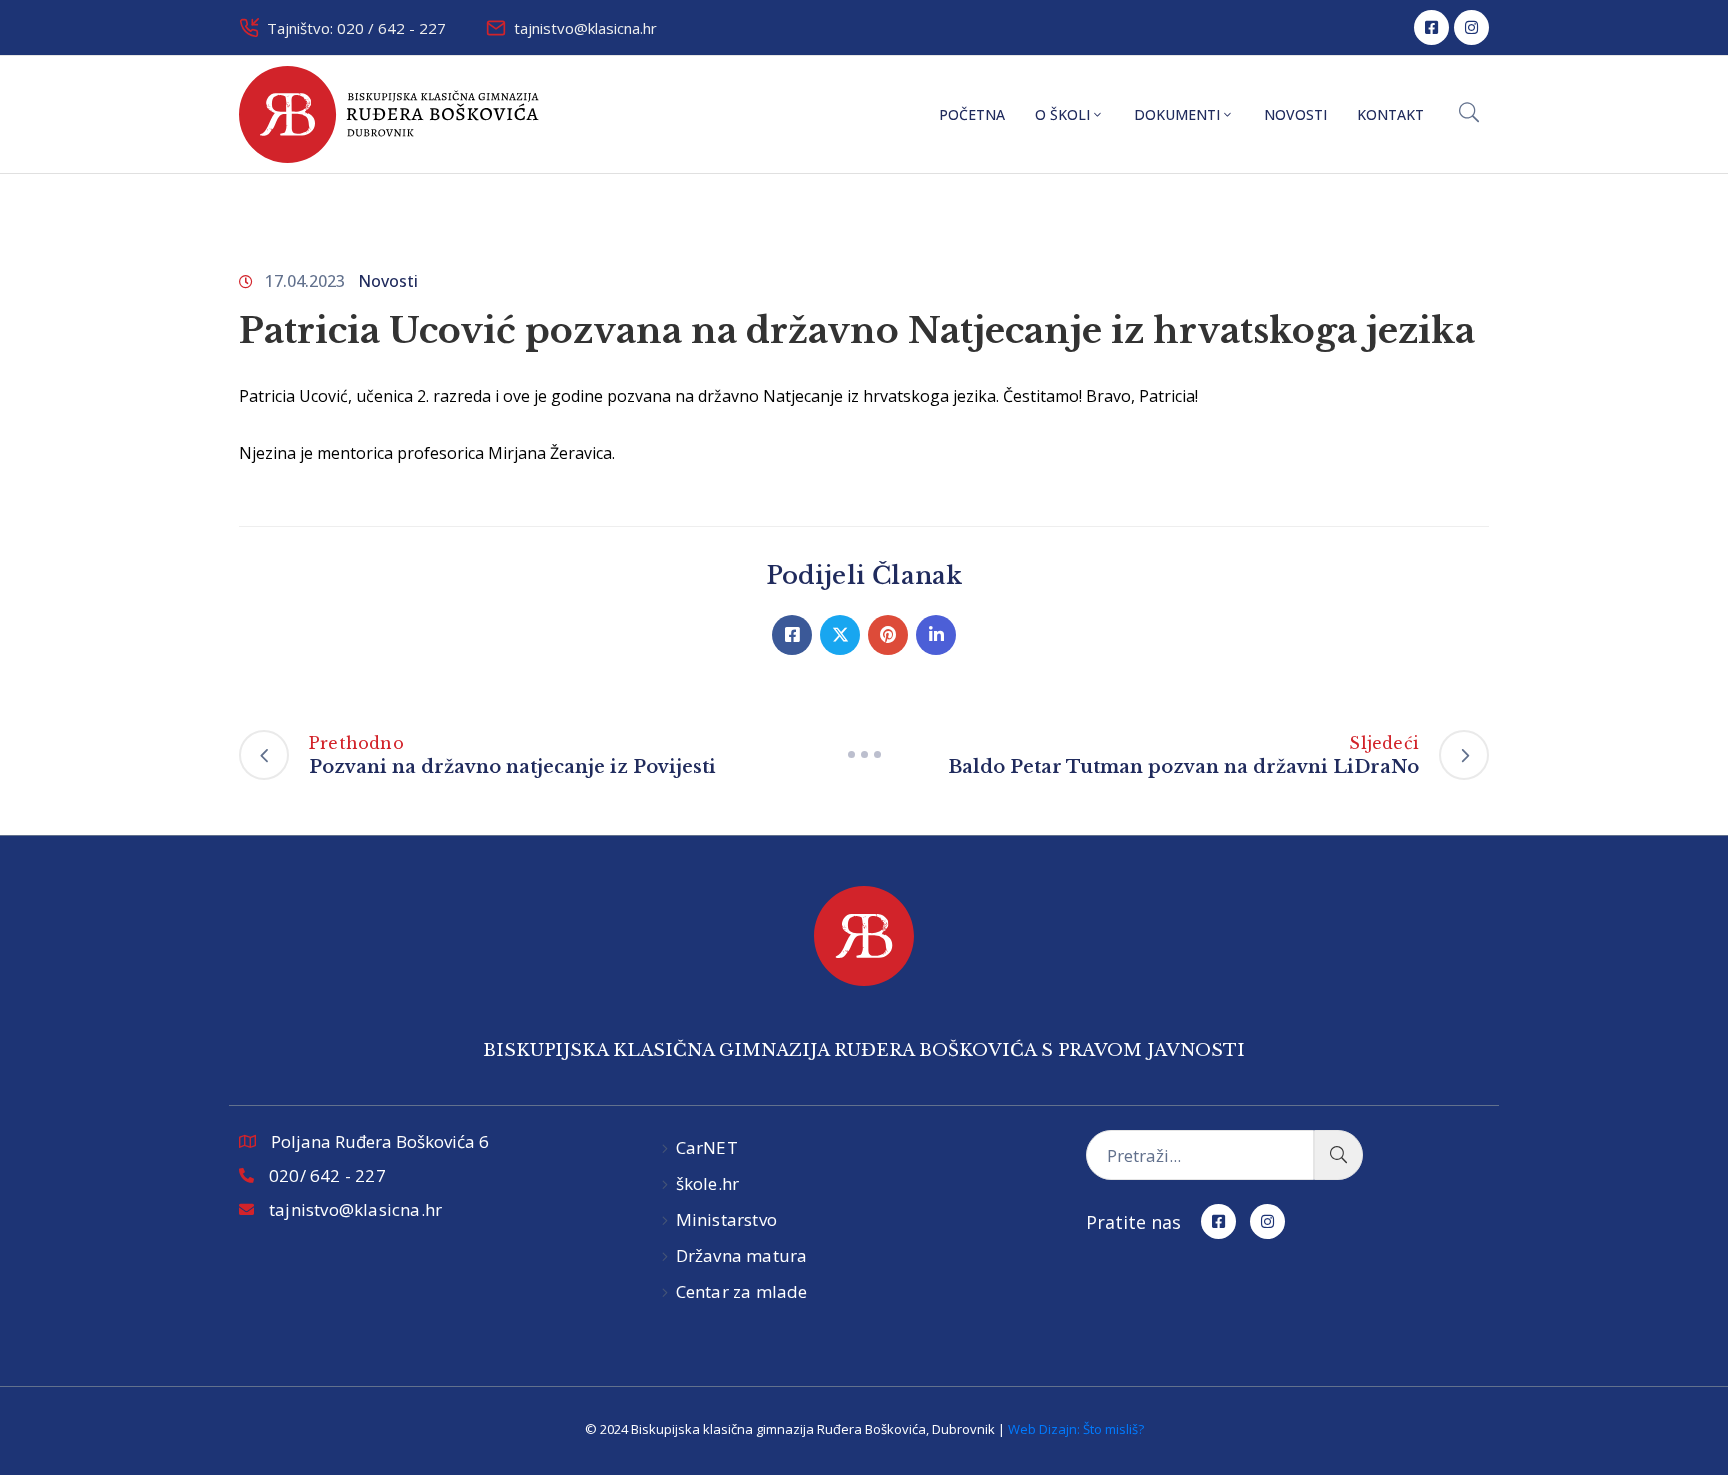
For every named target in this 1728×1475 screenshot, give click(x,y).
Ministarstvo (726, 1219)
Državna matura (742, 1255)
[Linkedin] (936, 635)
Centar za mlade (742, 1291)
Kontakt (1390, 114)
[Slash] (864, 755)
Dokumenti (1177, 114)
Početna (972, 114)
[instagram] (1471, 27)
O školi (1062, 114)
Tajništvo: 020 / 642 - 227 (356, 28)
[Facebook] (792, 635)
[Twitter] (840, 635)
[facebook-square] (1431, 27)
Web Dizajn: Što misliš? (1076, 1429)
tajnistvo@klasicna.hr (585, 28)
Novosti (1295, 114)
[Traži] (1338, 1155)
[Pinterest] (888, 635)
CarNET (707, 1147)
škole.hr (708, 1183)
